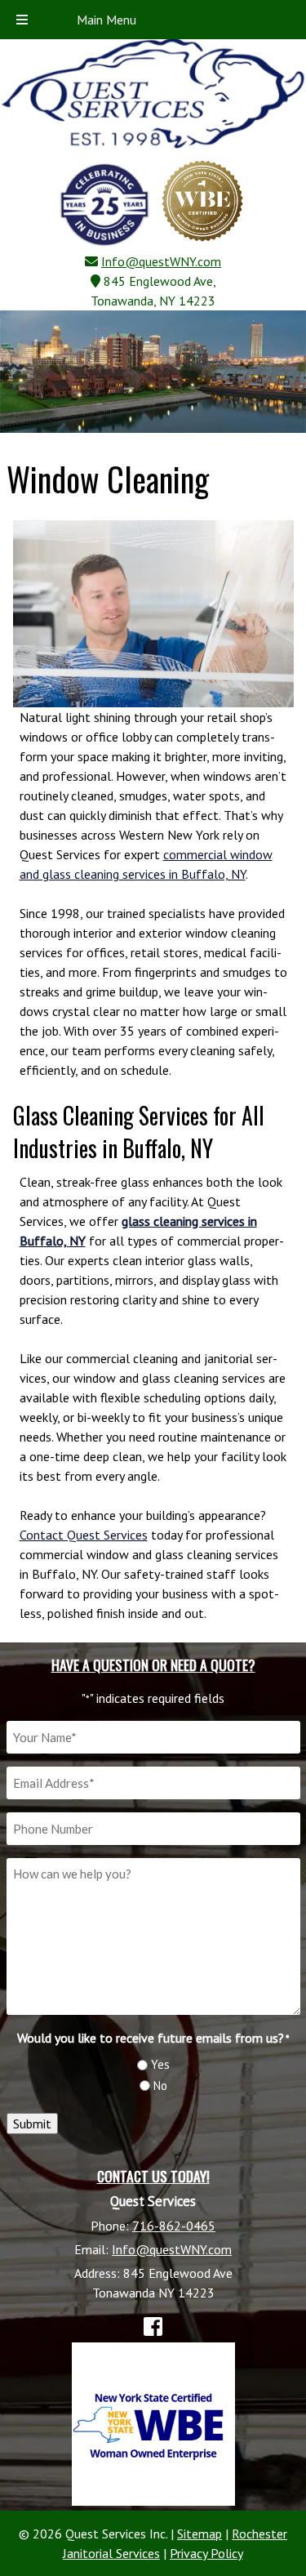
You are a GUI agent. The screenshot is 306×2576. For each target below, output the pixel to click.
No (160, 2086)
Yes (160, 2064)
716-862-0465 (174, 2226)
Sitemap (200, 2534)
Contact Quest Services (84, 1535)
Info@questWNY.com (161, 261)
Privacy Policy (206, 2553)
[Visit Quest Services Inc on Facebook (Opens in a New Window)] (153, 2326)
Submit (32, 2124)
